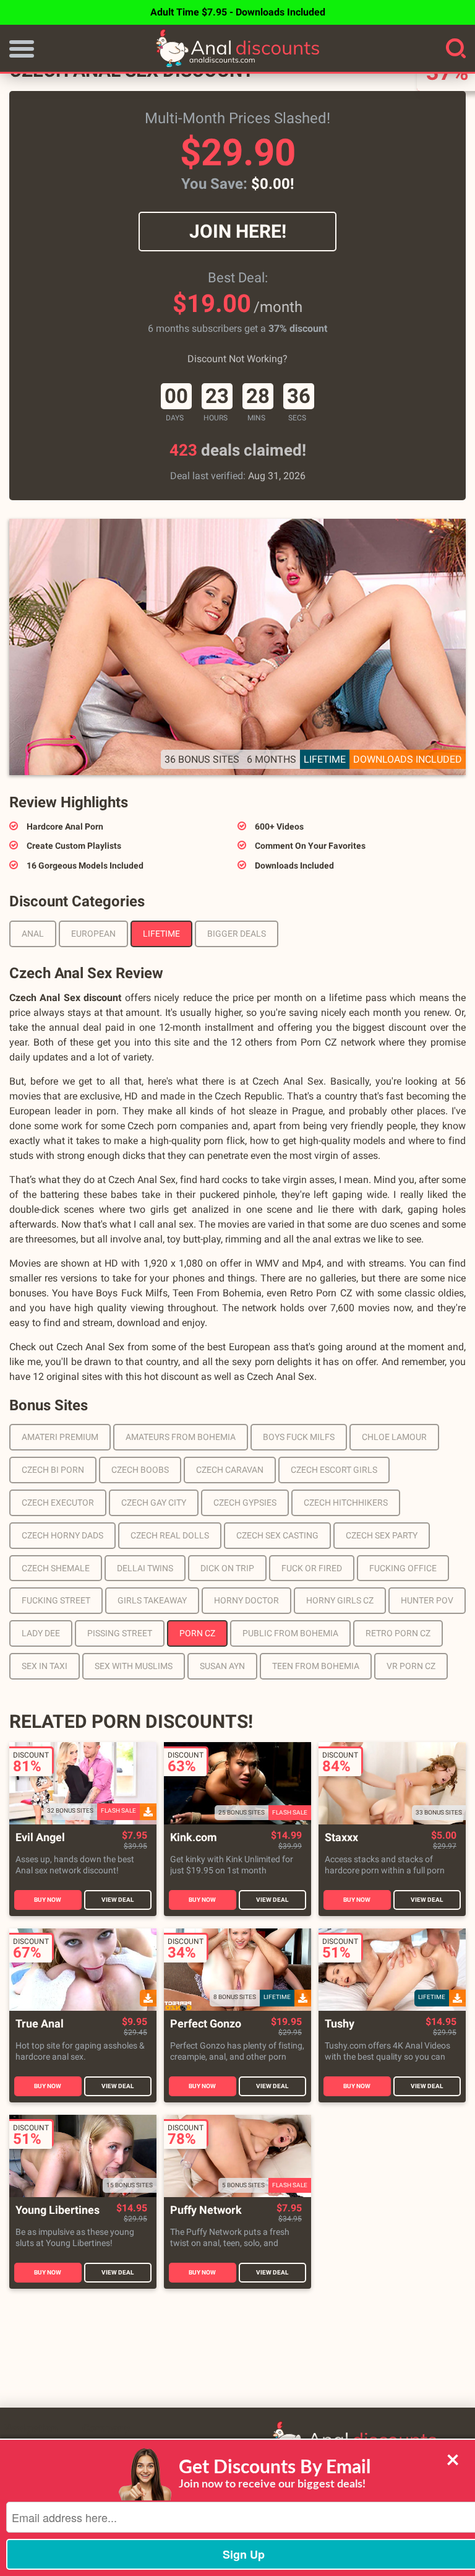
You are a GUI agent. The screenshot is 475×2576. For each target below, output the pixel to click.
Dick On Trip (227, 1568)
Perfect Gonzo (206, 2024)
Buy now (48, 1900)
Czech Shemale (56, 1568)
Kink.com (194, 1838)
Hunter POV (427, 1600)
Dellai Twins (145, 1568)
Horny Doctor (246, 1600)
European (93, 934)
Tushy (340, 2024)
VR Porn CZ (411, 1666)
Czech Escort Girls (334, 1470)
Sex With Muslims (134, 1666)
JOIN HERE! (238, 231)
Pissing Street (120, 1633)
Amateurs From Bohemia (181, 1437)
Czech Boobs (140, 1470)
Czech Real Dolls (170, 1535)
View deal (118, 1900)
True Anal (40, 2024)
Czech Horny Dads (62, 1535)
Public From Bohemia (290, 1633)
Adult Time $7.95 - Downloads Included (238, 12)
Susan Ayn (222, 1666)
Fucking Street (56, 1600)
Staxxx (341, 1838)
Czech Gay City (154, 1503)
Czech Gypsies (245, 1503)
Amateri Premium (60, 1437)
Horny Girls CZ (340, 1600)
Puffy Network (206, 2210)
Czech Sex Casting (277, 1535)
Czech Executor (58, 1503)
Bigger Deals (237, 934)
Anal (33, 934)
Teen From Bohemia (316, 1666)
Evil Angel (40, 1838)
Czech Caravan (230, 1470)
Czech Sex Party (382, 1535)
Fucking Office (403, 1568)
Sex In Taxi (45, 1666)
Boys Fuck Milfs (299, 1437)
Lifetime (161, 934)
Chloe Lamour (394, 1437)
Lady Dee (41, 1633)
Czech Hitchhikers (346, 1503)
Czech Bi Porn (53, 1470)
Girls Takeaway (152, 1600)
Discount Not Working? (237, 359)
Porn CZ (197, 1633)
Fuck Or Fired (312, 1568)
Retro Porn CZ (398, 1633)
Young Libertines (58, 2210)
